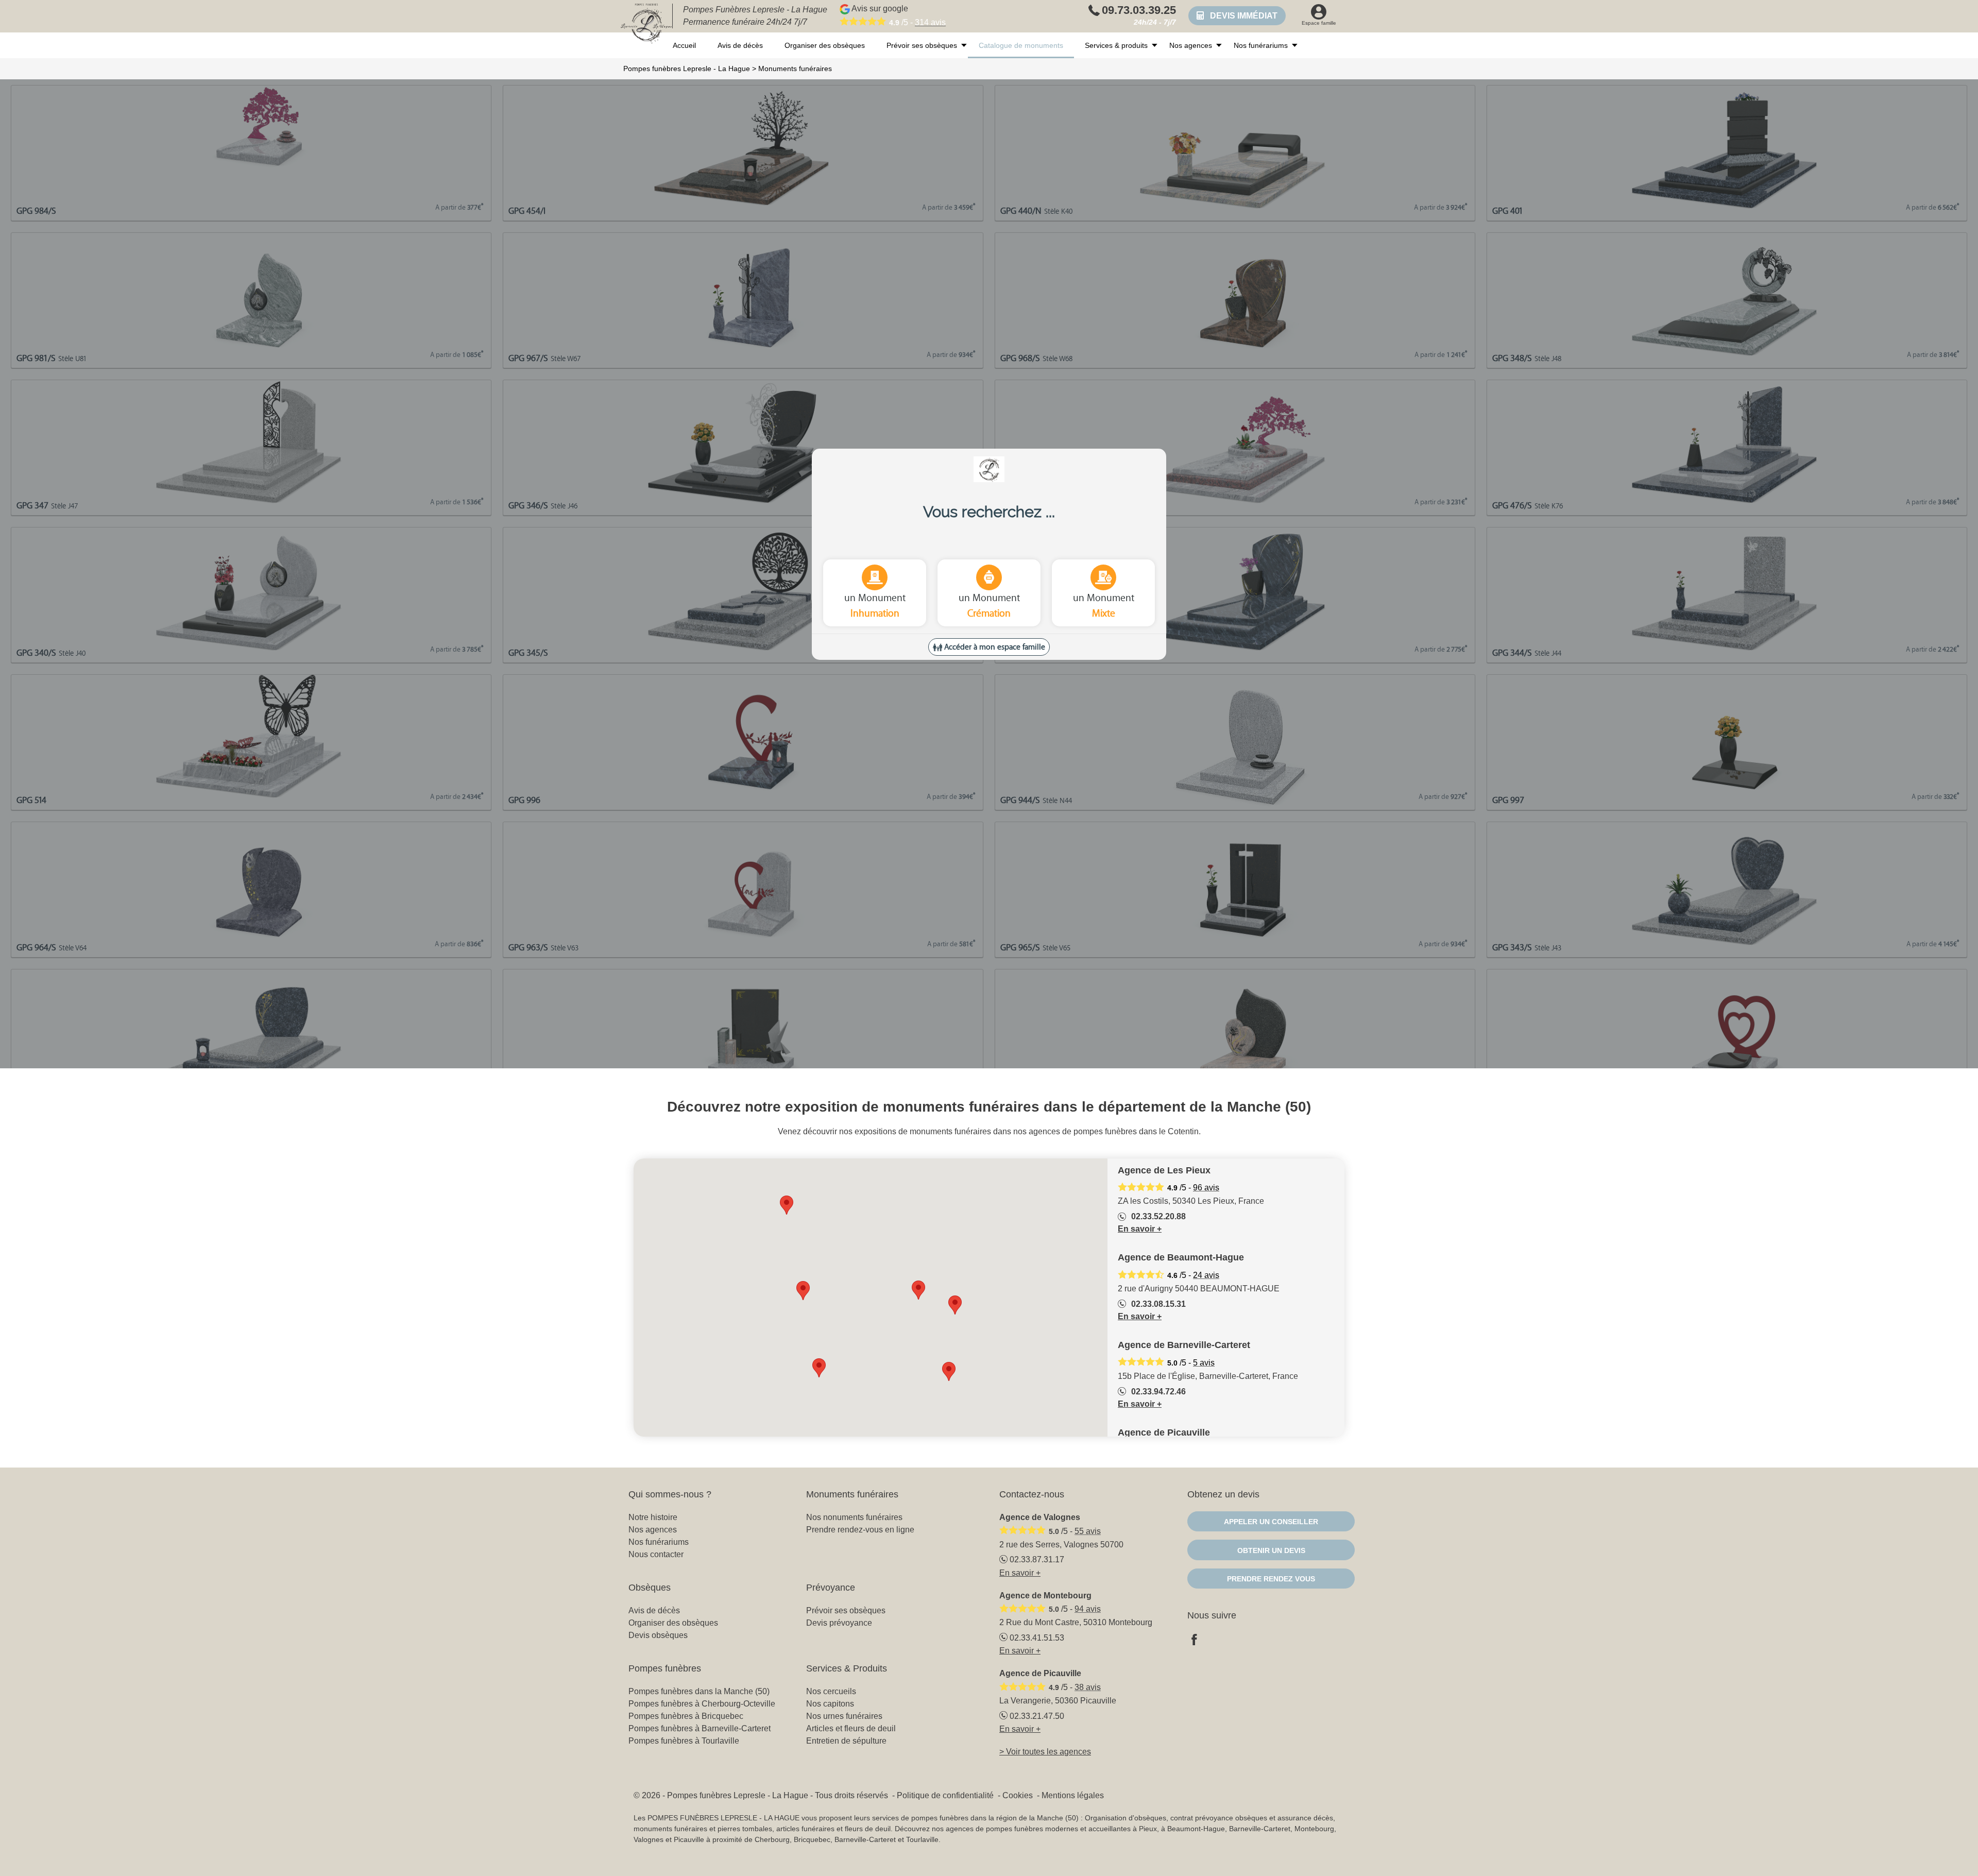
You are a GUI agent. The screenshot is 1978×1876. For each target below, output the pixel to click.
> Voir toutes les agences (1045, 1752)
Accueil (684, 45)
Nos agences (1191, 45)
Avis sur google (898, 15)
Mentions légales (1073, 1795)
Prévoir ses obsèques (922, 45)
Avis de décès (740, 45)
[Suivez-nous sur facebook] (1200, 1641)
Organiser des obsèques (825, 45)
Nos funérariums (1261, 45)
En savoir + (1140, 1229)
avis (930, 22)
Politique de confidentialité (945, 1795)
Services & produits (1116, 45)
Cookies (1018, 1795)
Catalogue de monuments (1021, 45)
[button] (803, 1291)
